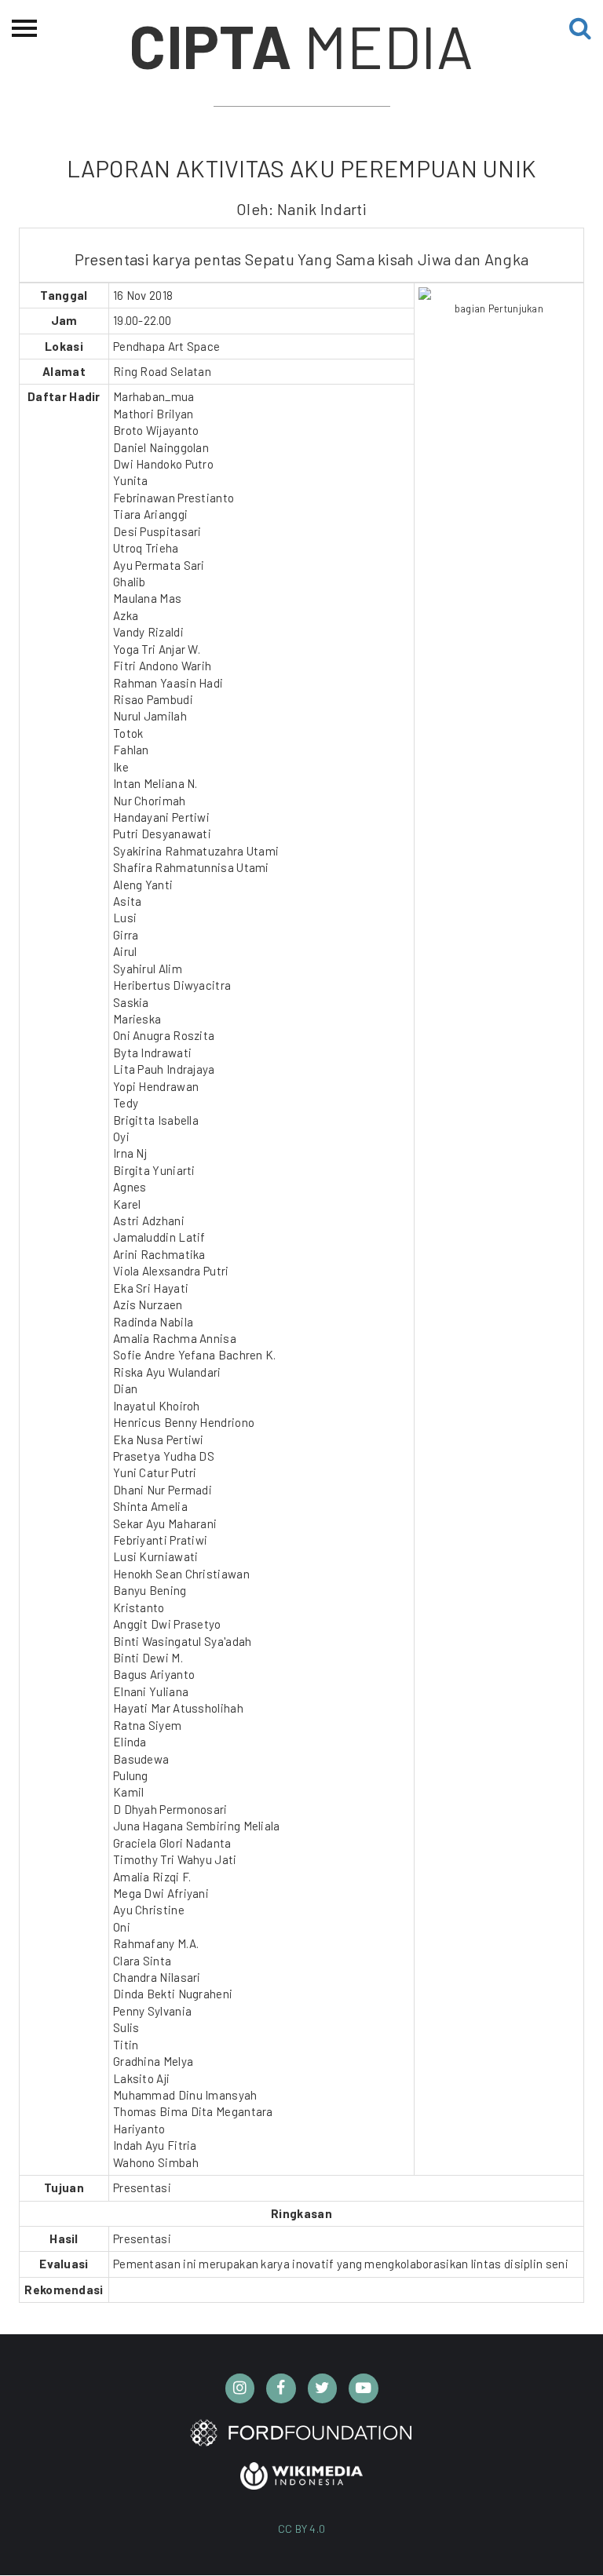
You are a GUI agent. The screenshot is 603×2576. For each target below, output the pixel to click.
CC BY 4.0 (302, 2529)
